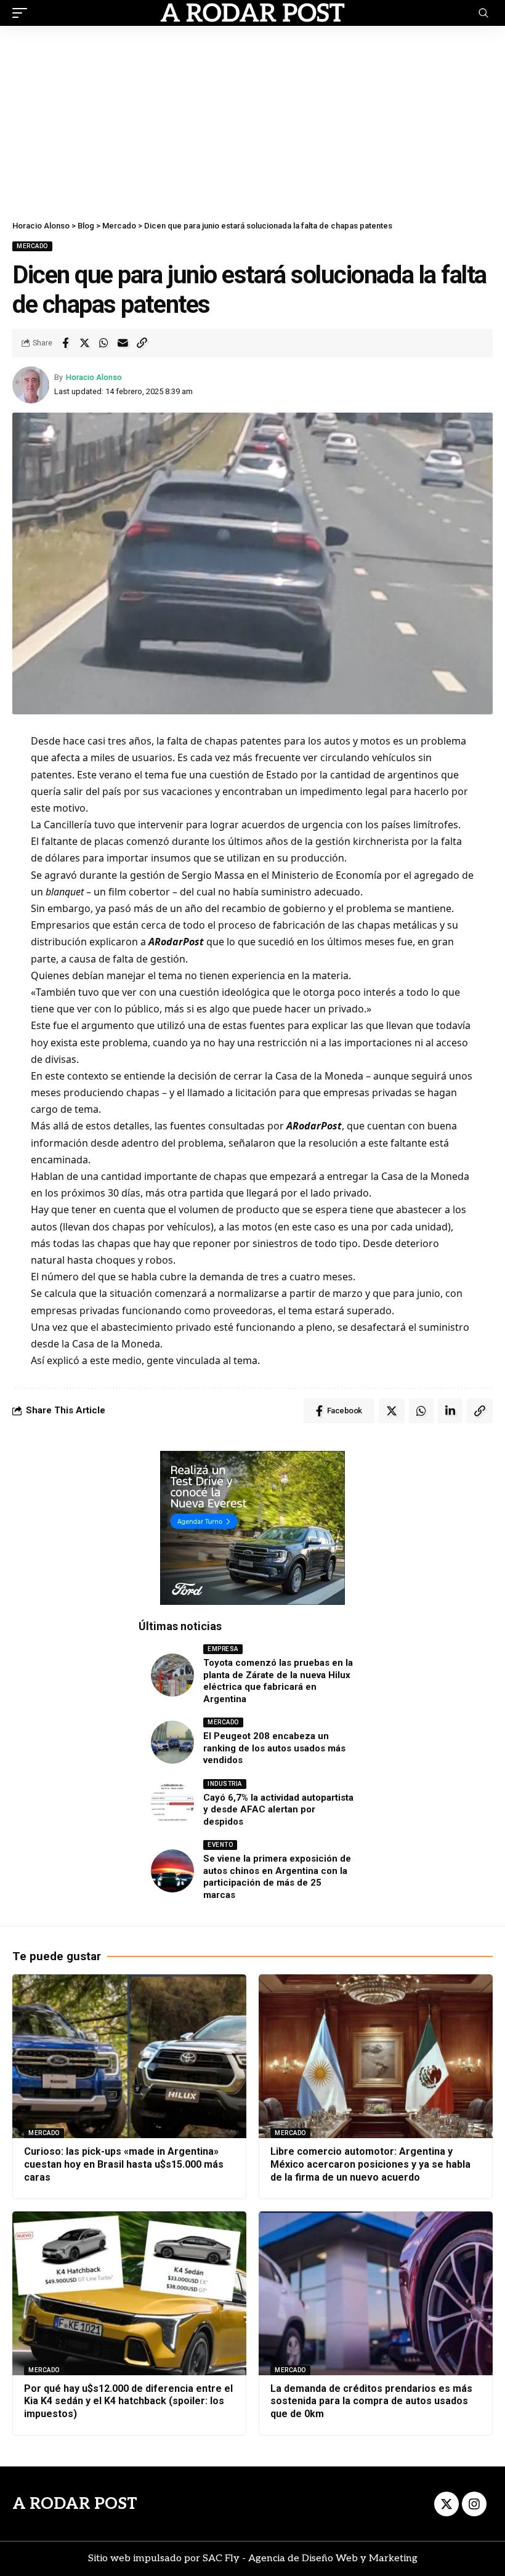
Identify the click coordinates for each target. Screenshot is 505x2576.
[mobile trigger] (23, 13)
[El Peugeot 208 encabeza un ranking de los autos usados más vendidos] (172, 1742)
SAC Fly (221, 2558)
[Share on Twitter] (84, 343)
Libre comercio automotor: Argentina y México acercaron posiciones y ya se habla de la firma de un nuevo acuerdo (370, 2164)
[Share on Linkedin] (450, 1411)
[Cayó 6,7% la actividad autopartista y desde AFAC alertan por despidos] (172, 1804)
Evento (220, 1845)
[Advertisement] (252, 118)
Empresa (223, 1649)
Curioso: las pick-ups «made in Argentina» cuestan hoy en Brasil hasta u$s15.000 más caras (124, 2164)
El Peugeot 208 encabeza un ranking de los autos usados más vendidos (274, 1748)
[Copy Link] (142, 343)
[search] (483, 13)
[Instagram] (474, 2504)
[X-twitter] (446, 2504)
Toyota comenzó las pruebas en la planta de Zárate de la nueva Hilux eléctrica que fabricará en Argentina (278, 1681)
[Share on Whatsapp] (103, 343)
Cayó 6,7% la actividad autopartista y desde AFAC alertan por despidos (278, 1810)
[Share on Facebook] (65, 343)
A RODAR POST (75, 2504)
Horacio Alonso (94, 377)
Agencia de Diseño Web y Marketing (333, 2558)
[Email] (123, 343)
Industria (225, 1784)
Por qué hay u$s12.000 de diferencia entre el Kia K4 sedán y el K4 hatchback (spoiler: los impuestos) (128, 2401)
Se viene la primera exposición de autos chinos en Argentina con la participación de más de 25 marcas (277, 1877)
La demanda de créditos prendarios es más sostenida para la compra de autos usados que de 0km (371, 2401)
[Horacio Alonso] (252, 13)
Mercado (32, 246)
